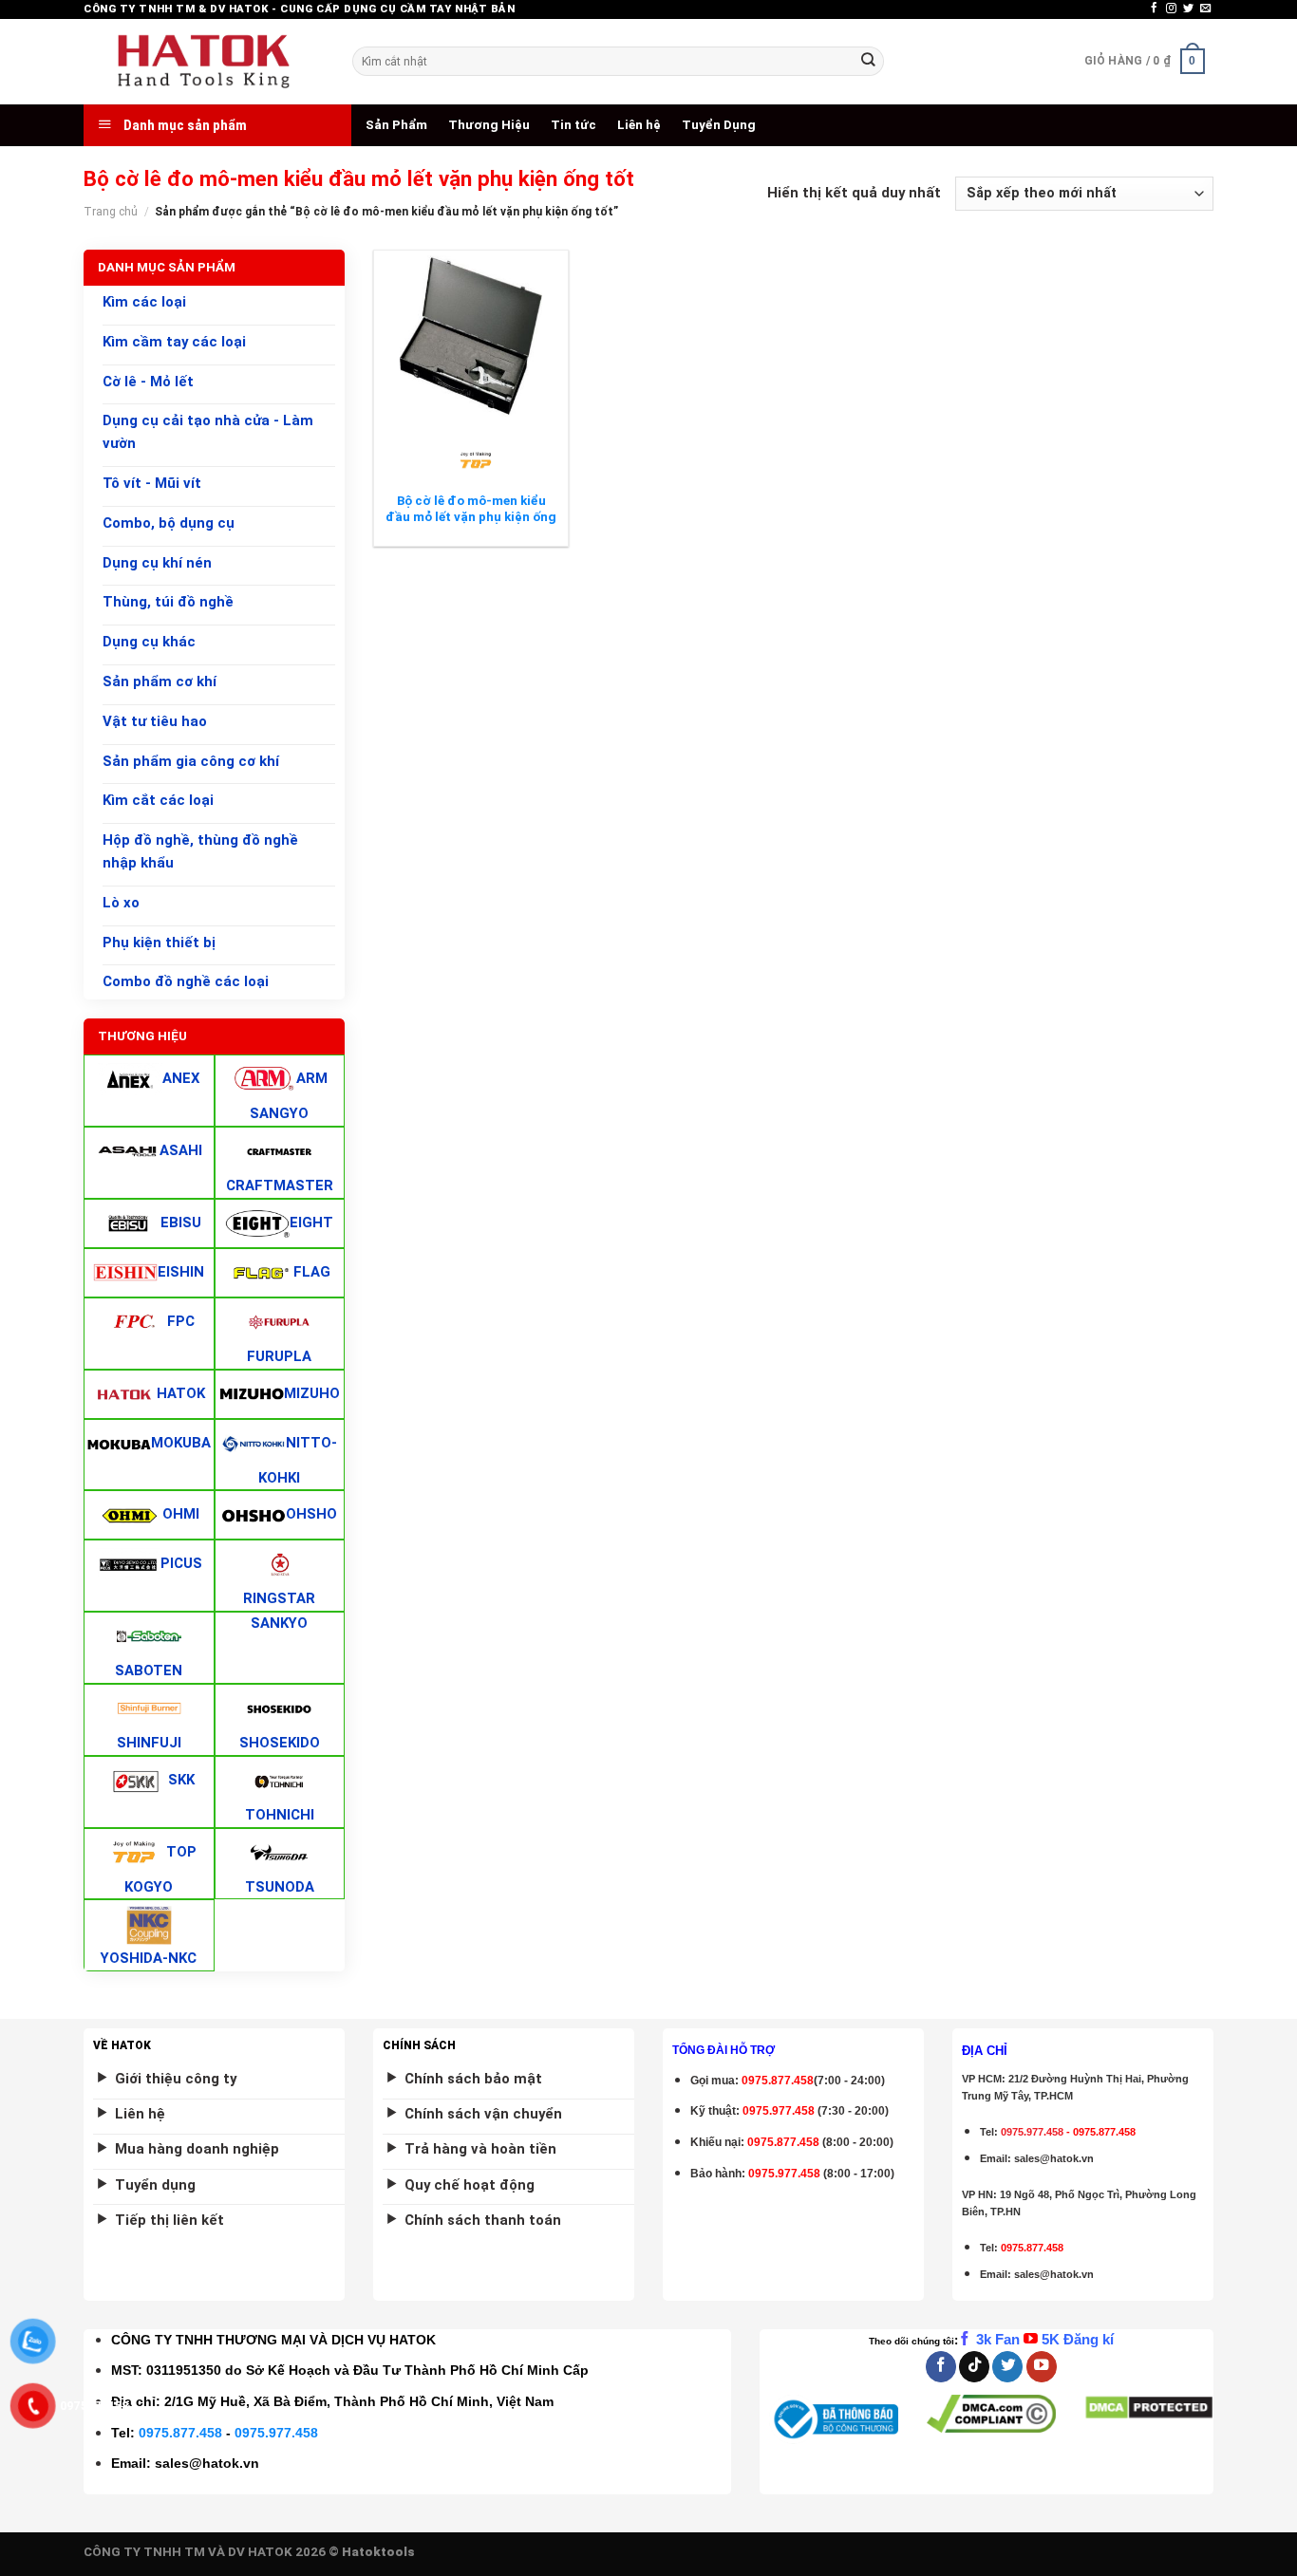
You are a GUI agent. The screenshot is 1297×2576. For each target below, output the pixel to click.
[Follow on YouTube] (1042, 2367)
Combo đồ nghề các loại (186, 982)
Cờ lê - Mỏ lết (148, 382)
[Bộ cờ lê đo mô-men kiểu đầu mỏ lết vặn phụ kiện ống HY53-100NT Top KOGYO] (471, 336)
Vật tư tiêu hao (155, 721)
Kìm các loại (144, 302)
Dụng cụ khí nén (157, 563)
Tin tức (573, 125)
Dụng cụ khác (149, 642)
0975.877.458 (180, 2433)
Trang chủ (111, 212)
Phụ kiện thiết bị (159, 943)
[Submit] (868, 61)
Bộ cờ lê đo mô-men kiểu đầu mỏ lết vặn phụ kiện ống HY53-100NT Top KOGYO (471, 517)
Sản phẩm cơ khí (160, 681)
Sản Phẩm (396, 125)
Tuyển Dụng (719, 125)
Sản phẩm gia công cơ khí (191, 761)
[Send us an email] (1205, 9)
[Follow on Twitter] (1188, 9)
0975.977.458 (779, 2111)
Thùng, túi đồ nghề (168, 603)
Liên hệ (639, 125)
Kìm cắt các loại (158, 801)
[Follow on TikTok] (974, 2367)
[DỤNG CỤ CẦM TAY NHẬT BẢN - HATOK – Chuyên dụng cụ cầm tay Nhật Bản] (204, 62)
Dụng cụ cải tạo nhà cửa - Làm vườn (208, 433)
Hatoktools (378, 2552)
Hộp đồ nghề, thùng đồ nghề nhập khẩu (200, 851)
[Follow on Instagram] (1171, 9)
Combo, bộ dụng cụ (169, 523)
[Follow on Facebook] (1154, 9)
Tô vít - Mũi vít (152, 483)
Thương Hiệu (489, 125)
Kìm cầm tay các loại (174, 342)
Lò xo (121, 903)
